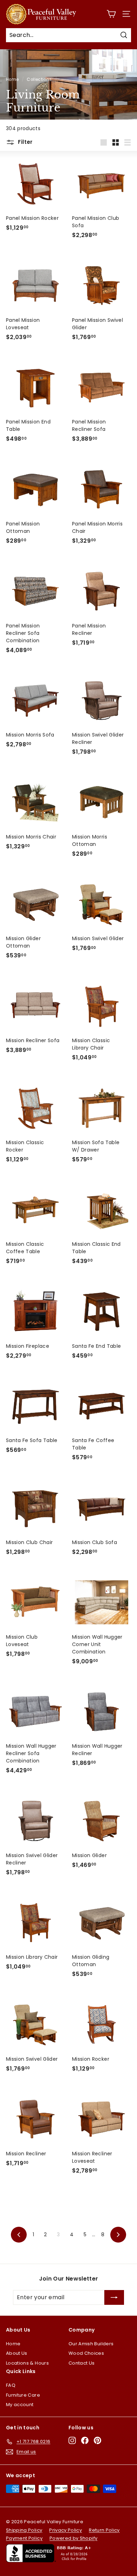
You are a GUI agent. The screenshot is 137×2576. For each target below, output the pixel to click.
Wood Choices (86, 2353)
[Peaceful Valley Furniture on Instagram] (72, 2440)
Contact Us (82, 2363)
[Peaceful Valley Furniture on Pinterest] (97, 2440)
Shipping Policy (24, 2530)
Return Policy (104, 2530)
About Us (17, 2353)
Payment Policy (24, 2538)
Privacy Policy (66, 2530)
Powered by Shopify (73, 2538)
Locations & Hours (27, 2363)
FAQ (11, 2385)
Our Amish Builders (91, 2344)
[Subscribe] (114, 2297)
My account (20, 2405)
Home (12, 79)
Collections (39, 79)
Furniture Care (23, 2395)
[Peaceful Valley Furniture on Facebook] (85, 2440)
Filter (25, 142)
